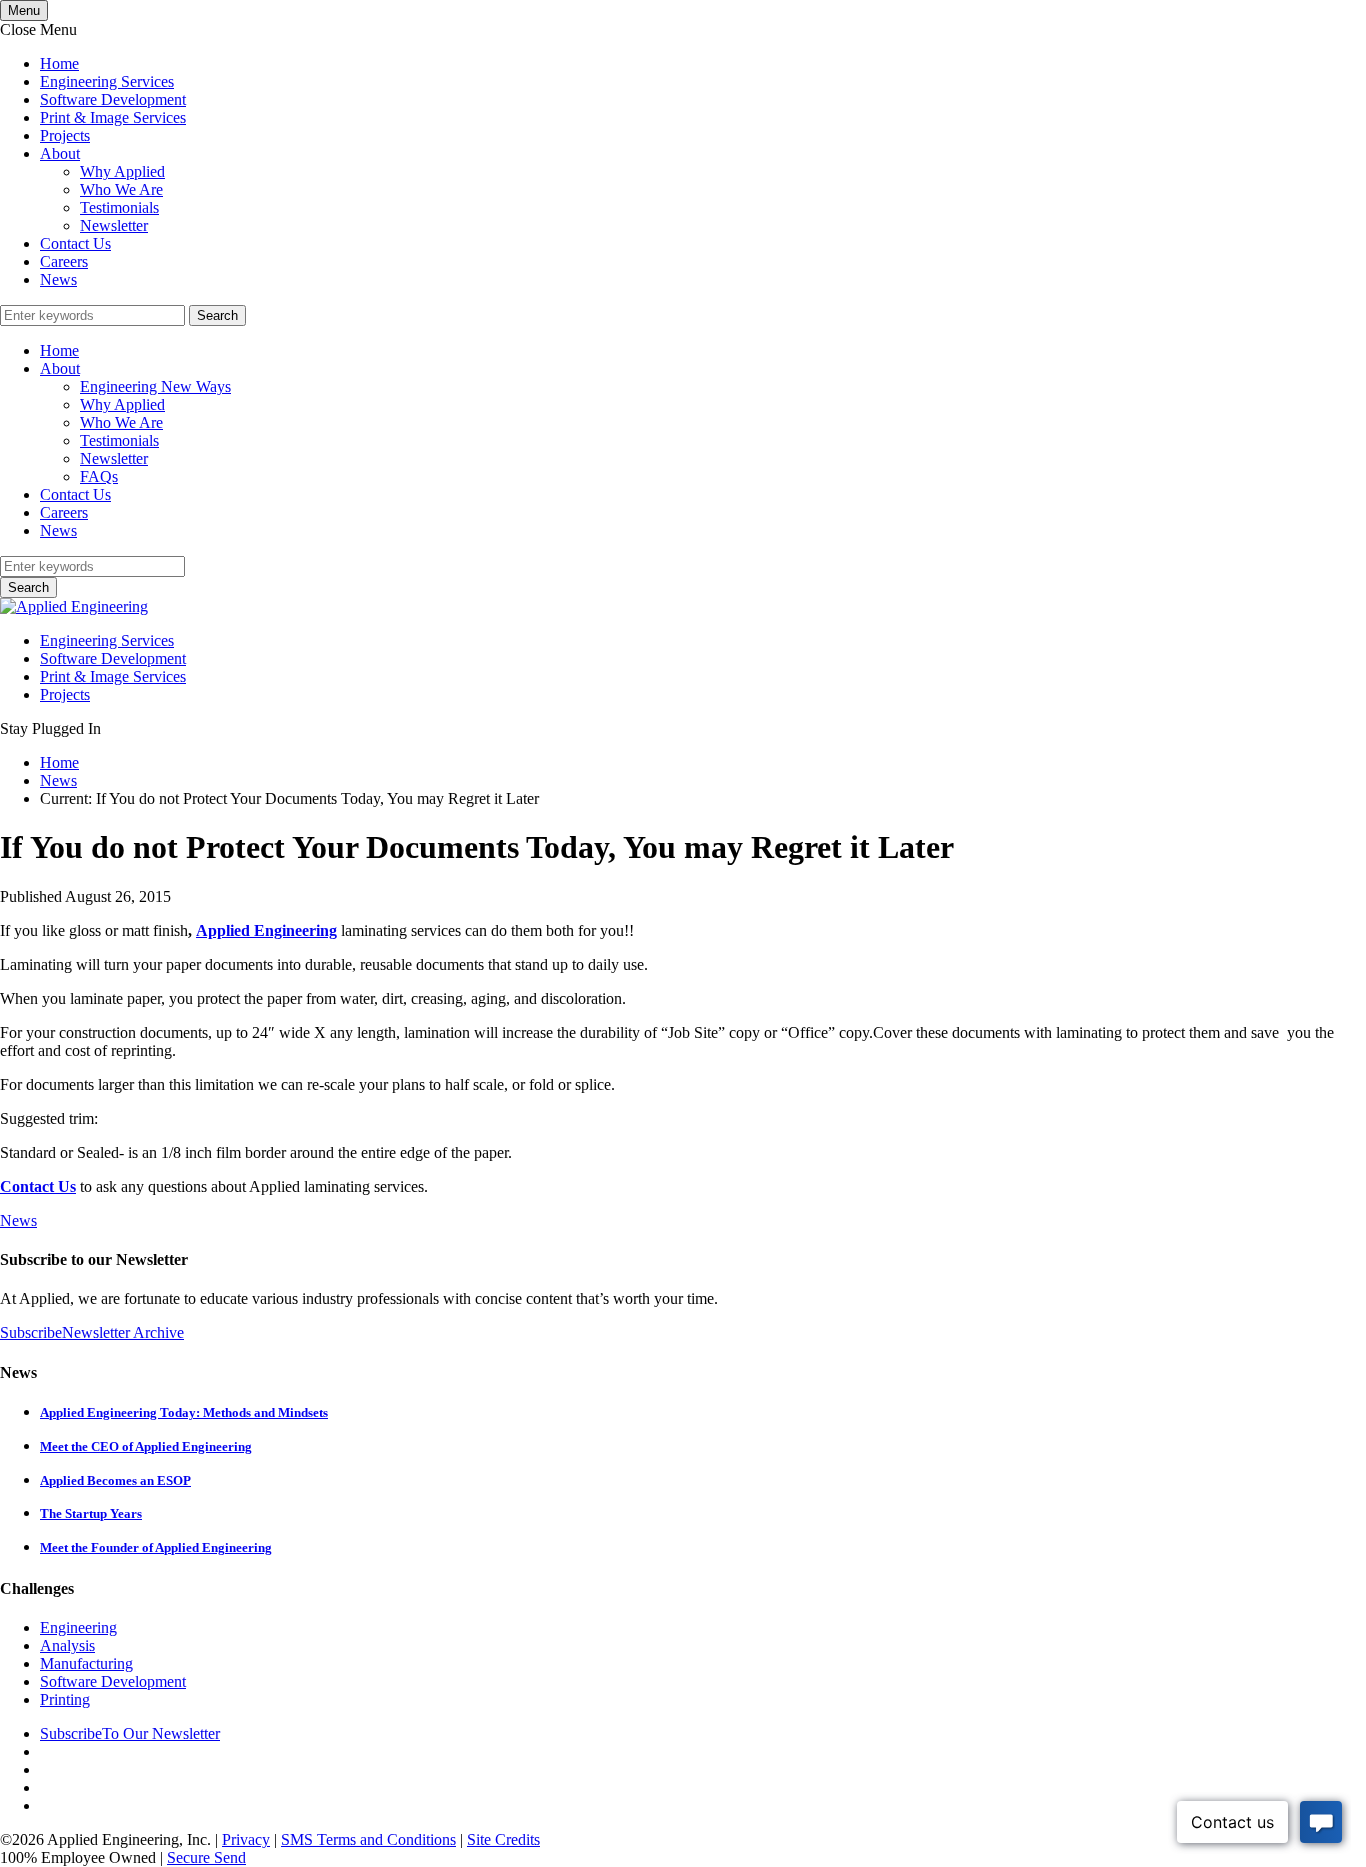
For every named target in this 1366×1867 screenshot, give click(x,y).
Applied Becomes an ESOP (115, 1480)
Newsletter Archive (123, 1332)
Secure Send (206, 1857)
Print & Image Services (113, 117)
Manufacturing (86, 1663)
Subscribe (31, 1332)
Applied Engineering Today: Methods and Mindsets (184, 1412)
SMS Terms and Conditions (368, 1839)
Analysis (67, 1645)
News (58, 279)
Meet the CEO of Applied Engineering (146, 1446)
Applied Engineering (266, 930)
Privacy (246, 1839)
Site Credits (503, 1839)
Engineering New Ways (155, 386)
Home (59, 63)
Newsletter (114, 225)
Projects (65, 135)
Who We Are (121, 189)
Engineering (78, 1627)
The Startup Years (91, 1513)
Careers (64, 261)
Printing (65, 1699)
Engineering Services (107, 81)
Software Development (113, 99)
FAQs (99, 476)
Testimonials (119, 207)
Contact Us (75, 243)
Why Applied (122, 171)
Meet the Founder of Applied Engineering (156, 1547)
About (60, 153)
